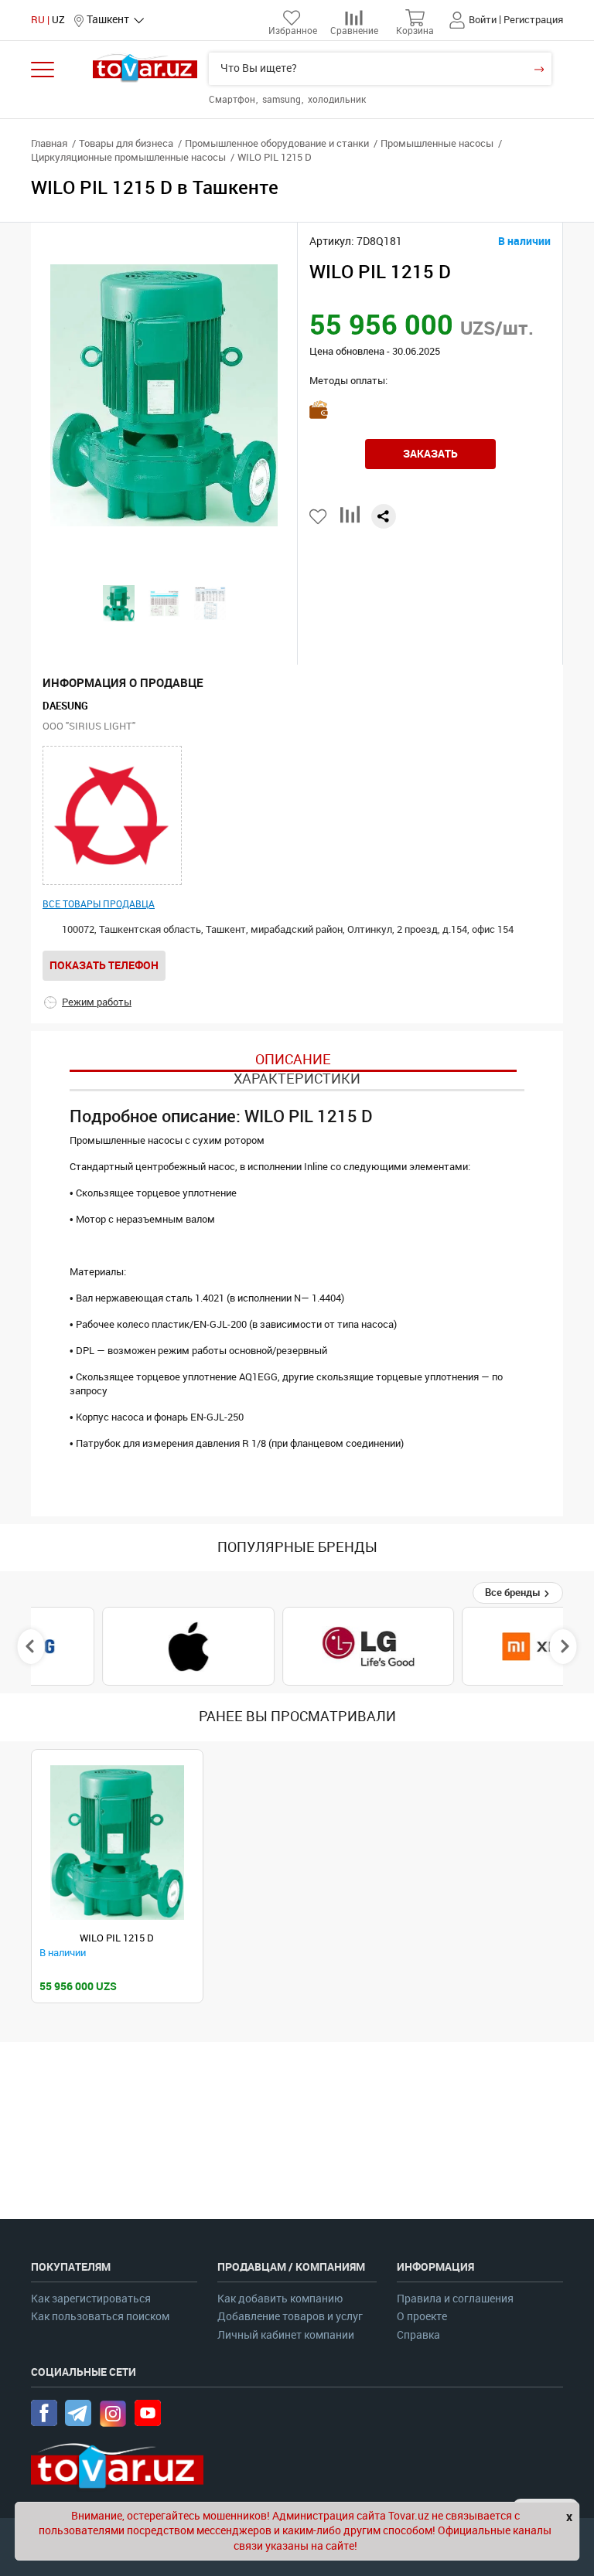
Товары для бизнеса (126, 143)
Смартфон (233, 100)
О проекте (422, 2317)
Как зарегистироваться (91, 2299)
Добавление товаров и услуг (290, 2317)
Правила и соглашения (455, 2299)
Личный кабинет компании (286, 2335)
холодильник (337, 100)
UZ (58, 20)
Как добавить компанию (280, 2299)
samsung (283, 100)
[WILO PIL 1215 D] (117, 1843)
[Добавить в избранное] (319, 517)
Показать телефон (104, 965)
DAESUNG (65, 706)
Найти (539, 69)
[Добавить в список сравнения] (350, 521)
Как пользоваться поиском (100, 2317)
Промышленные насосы (437, 143)
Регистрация (533, 20)
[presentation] (31, 1646)
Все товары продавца (99, 904)
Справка (418, 2335)
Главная (49, 143)
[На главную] (145, 68)
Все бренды (514, 1593)
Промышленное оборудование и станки (277, 143)
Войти (483, 20)
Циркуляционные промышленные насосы (128, 157)
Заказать (430, 454)
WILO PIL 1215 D (117, 1938)
